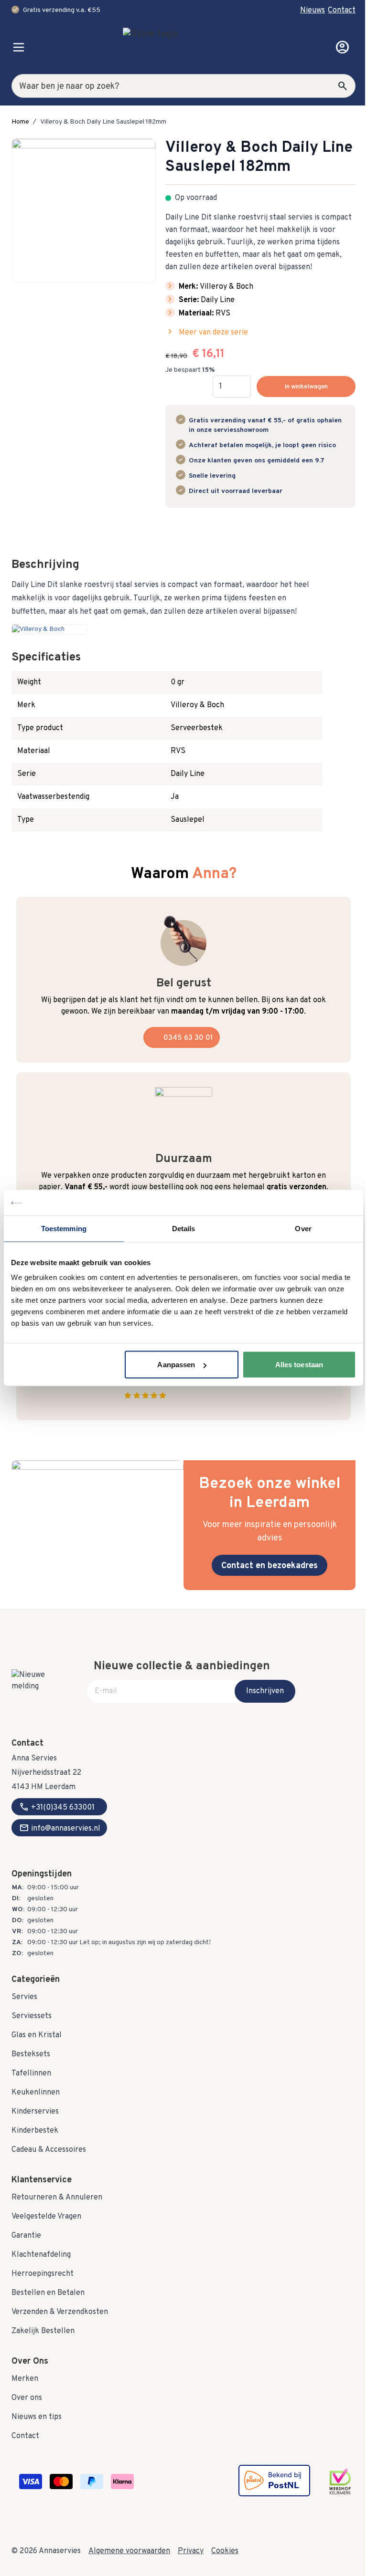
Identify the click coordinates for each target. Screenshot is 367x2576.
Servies (24, 1997)
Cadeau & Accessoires (49, 2150)
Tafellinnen (31, 2073)
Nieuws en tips (37, 2417)
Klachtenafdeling (41, 2255)
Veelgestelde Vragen (46, 2217)
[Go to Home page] (180, 47)
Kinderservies (35, 2112)
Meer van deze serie (207, 332)
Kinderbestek (35, 2131)
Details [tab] (184, 1228)
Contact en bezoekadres (270, 1566)
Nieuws (313, 10)
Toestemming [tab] (64, 1228)
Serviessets (32, 2016)
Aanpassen (176, 1365)
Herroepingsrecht (43, 2274)
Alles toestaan (299, 1365)
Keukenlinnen (36, 2093)
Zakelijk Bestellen (43, 2331)
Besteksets (31, 2054)
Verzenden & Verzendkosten (60, 2312)
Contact (342, 10)
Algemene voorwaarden (129, 2551)
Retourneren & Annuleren (57, 2198)
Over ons (27, 2398)
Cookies (225, 2551)
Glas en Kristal (37, 2035)
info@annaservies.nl (60, 1828)
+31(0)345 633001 (57, 1807)
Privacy (191, 2551)
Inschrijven (265, 1691)
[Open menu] (19, 47)
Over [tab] (303, 1228)
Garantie (26, 2236)
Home (20, 122)
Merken (25, 2379)
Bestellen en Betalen (48, 2293)
